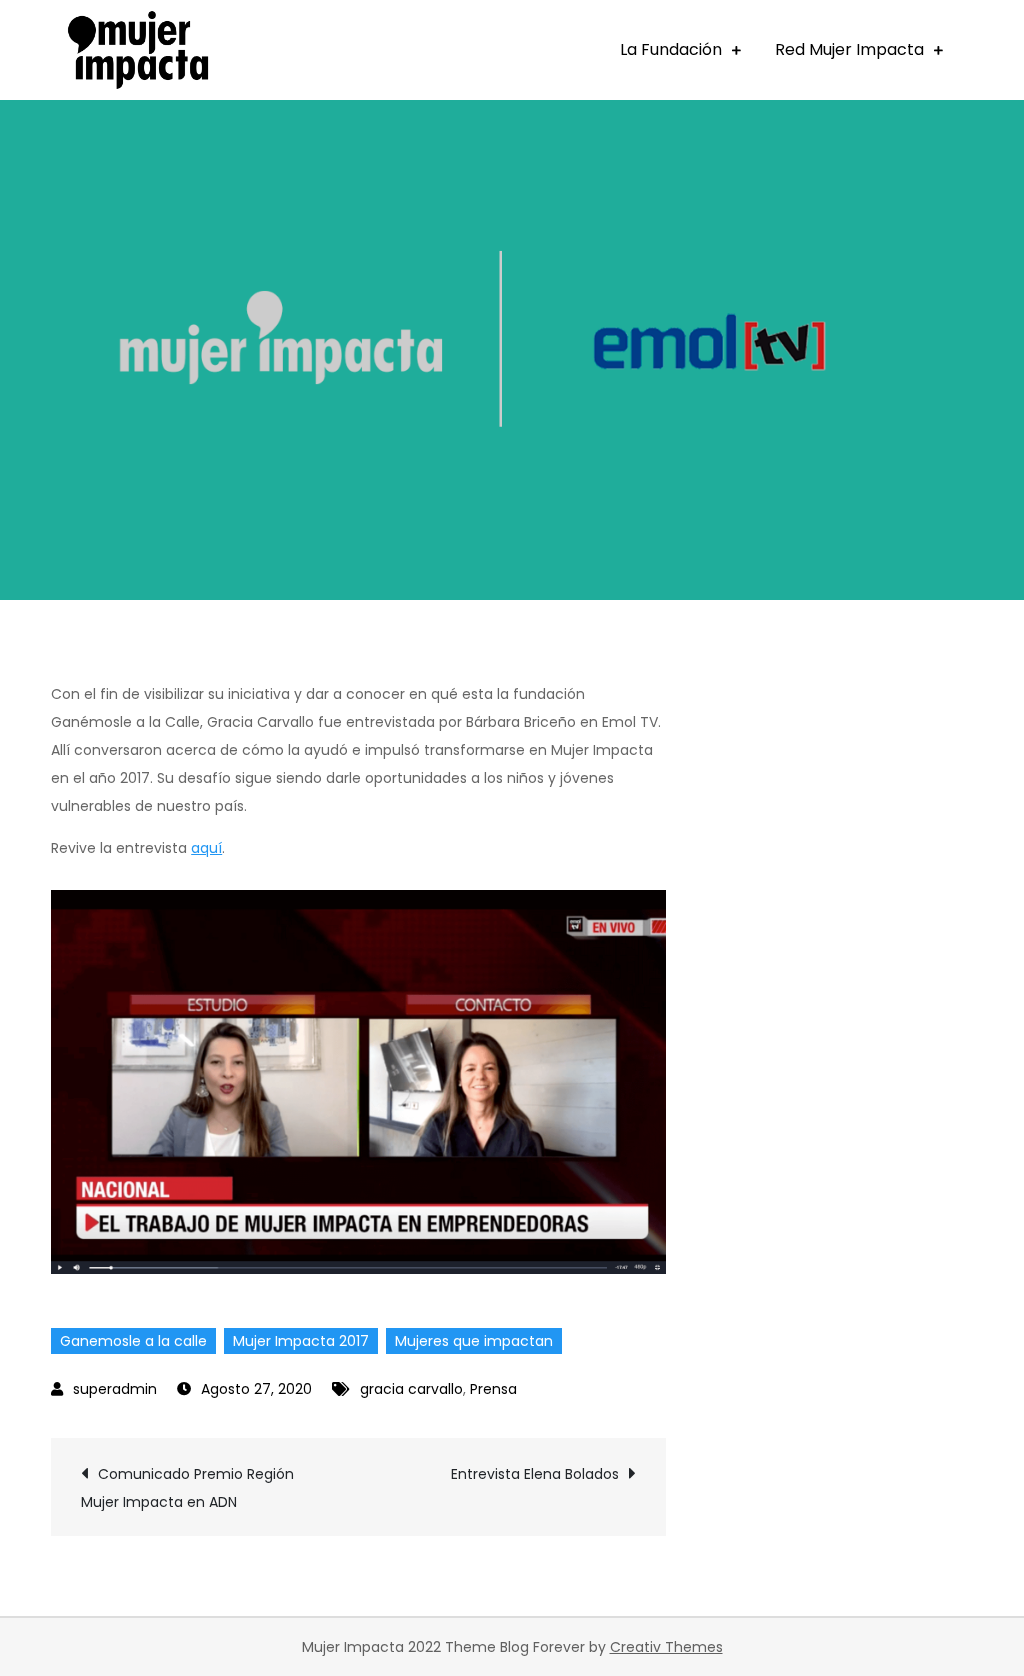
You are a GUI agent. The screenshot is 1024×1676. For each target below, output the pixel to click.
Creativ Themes (666, 1647)
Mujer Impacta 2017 (301, 1341)
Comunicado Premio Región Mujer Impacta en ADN (187, 1488)
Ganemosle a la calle (133, 1341)
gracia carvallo (411, 1389)
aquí (206, 848)
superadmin (115, 1389)
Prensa (493, 1389)
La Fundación (671, 49)
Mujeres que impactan (474, 1341)
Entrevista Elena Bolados (535, 1474)
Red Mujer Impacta (849, 49)
